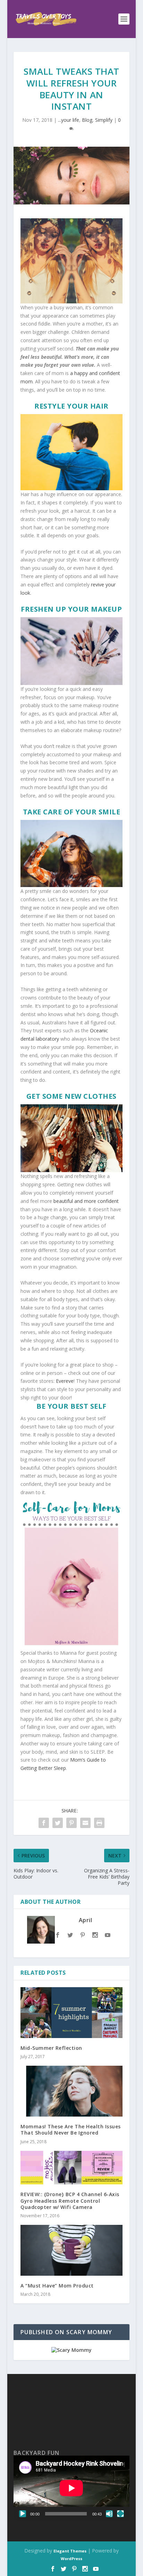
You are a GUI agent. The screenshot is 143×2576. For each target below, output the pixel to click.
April (86, 1920)
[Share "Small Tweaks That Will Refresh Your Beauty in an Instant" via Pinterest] (71, 1823)
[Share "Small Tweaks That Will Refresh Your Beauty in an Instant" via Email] (85, 1823)
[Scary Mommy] (71, 2350)
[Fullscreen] (120, 2514)
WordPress (71, 2559)
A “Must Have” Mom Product (57, 2286)
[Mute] (109, 2514)
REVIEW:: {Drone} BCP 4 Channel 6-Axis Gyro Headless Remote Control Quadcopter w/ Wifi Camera (70, 2200)
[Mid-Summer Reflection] (71, 2013)
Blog (87, 120)
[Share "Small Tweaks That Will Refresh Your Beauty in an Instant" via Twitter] (58, 1823)
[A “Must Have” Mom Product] (71, 2250)
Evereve (65, 1381)
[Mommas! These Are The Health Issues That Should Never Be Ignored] (71, 2091)
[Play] (23, 2514)
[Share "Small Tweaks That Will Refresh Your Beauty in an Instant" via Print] (99, 1823)
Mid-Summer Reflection (51, 2048)
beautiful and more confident (86, 1201)
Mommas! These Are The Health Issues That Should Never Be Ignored (71, 2130)
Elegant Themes (70, 2551)
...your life (69, 120)
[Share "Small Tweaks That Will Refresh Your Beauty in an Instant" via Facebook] (44, 1823)
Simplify (104, 120)
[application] (71, 2488)
